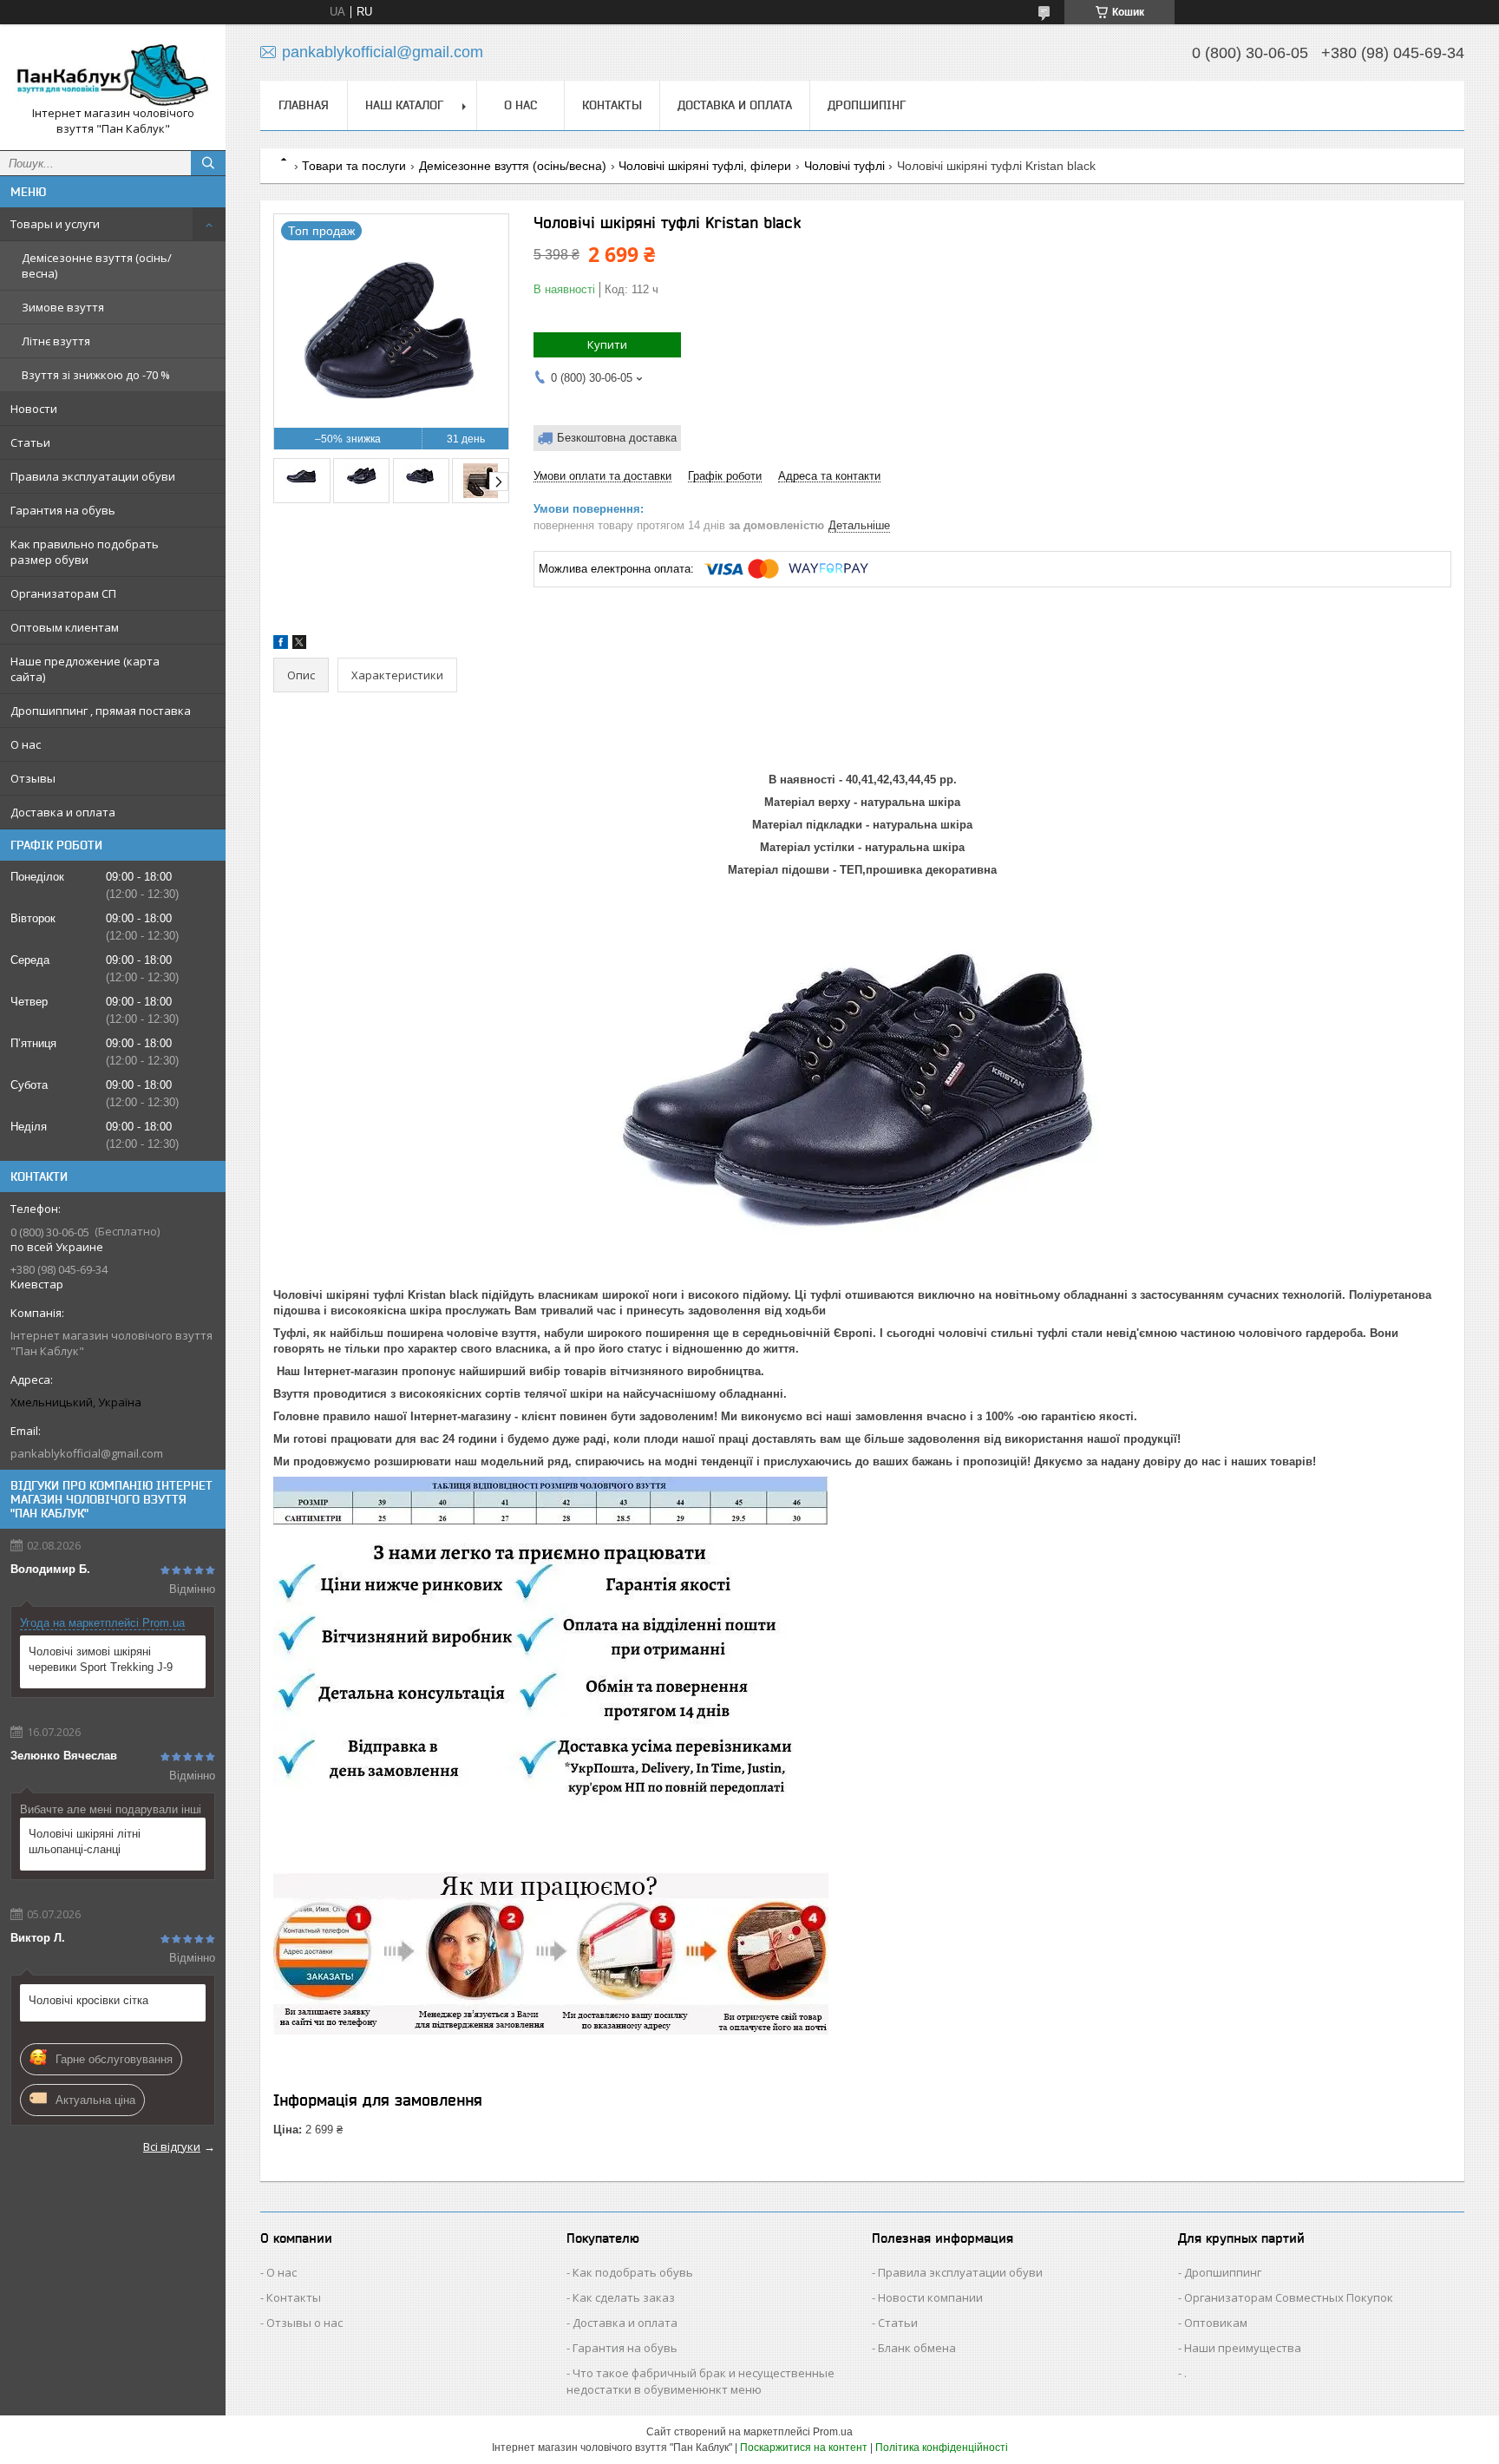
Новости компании (930, 2297)
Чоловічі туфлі (844, 166)
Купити (607, 344)
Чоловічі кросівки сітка (88, 2000)
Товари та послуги (354, 166)
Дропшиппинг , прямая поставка (101, 711)
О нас (26, 744)
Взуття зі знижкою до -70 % (96, 375)
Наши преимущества (1243, 2348)
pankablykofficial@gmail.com (87, 1453)
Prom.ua (833, 2432)
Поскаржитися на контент (804, 2448)
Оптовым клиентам (65, 627)
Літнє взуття (56, 341)
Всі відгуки (172, 2146)
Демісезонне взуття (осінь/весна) (97, 265)
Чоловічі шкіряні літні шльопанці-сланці (85, 1841)
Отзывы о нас (304, 2323)
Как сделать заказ (624, 2297)
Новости (34, 409)
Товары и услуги (55, 224)
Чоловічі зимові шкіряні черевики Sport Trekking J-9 (101, 1659)
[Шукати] (208, 163)
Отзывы (33, 778)
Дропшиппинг (1223, 2272)
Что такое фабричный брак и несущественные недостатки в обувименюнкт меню (700, 2381)
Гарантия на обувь (63, 510)
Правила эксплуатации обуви (93, 476)
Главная (304, 105)
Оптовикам (1216, 2323)
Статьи (30, 442)
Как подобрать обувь (633, 2272)
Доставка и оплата (63, 812)
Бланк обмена (917, 2348)
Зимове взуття (63, 307)
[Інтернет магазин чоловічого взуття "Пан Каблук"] (113, 72)
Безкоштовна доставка (617, 438)
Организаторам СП (63, 593)
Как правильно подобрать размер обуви (85, 552)
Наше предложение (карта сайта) (85, 669)
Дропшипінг (867, 105)
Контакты (612, 105)
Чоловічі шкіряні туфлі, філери (705, 166)
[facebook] (281, 645)
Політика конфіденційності (942, 2448)
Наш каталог (404, 105)
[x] (299, 645)
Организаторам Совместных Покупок (1289, 2297)
